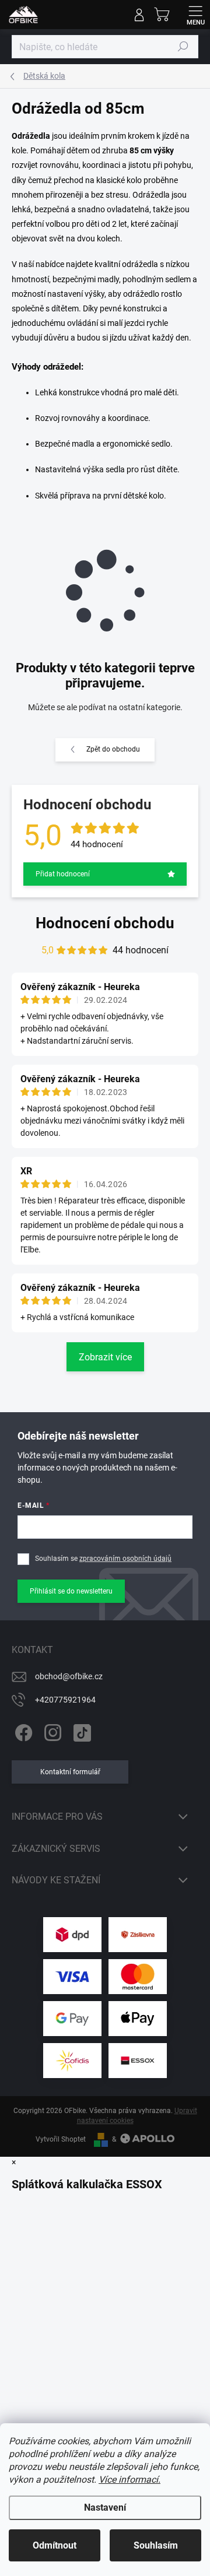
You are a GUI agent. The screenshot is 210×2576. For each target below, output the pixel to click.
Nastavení (105, 2507)
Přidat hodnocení (63, 874)
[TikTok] (80, 1730)
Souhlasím (156, 2545)
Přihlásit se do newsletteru (71, 1591)
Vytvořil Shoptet (61, 2139)
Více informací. (129, 2480)
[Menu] (195, 15)
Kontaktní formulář (70, 1772)
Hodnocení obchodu (105, 923)
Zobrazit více (105, 1357)
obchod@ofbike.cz (69, 1676)
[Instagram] (51, 1730)
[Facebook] (22, 1730)
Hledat (183, 47)
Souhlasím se (103, 1559)
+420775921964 (65, 1700)
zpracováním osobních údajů (125, 1559)
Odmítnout (55, 2545)
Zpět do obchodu (113, 749)
